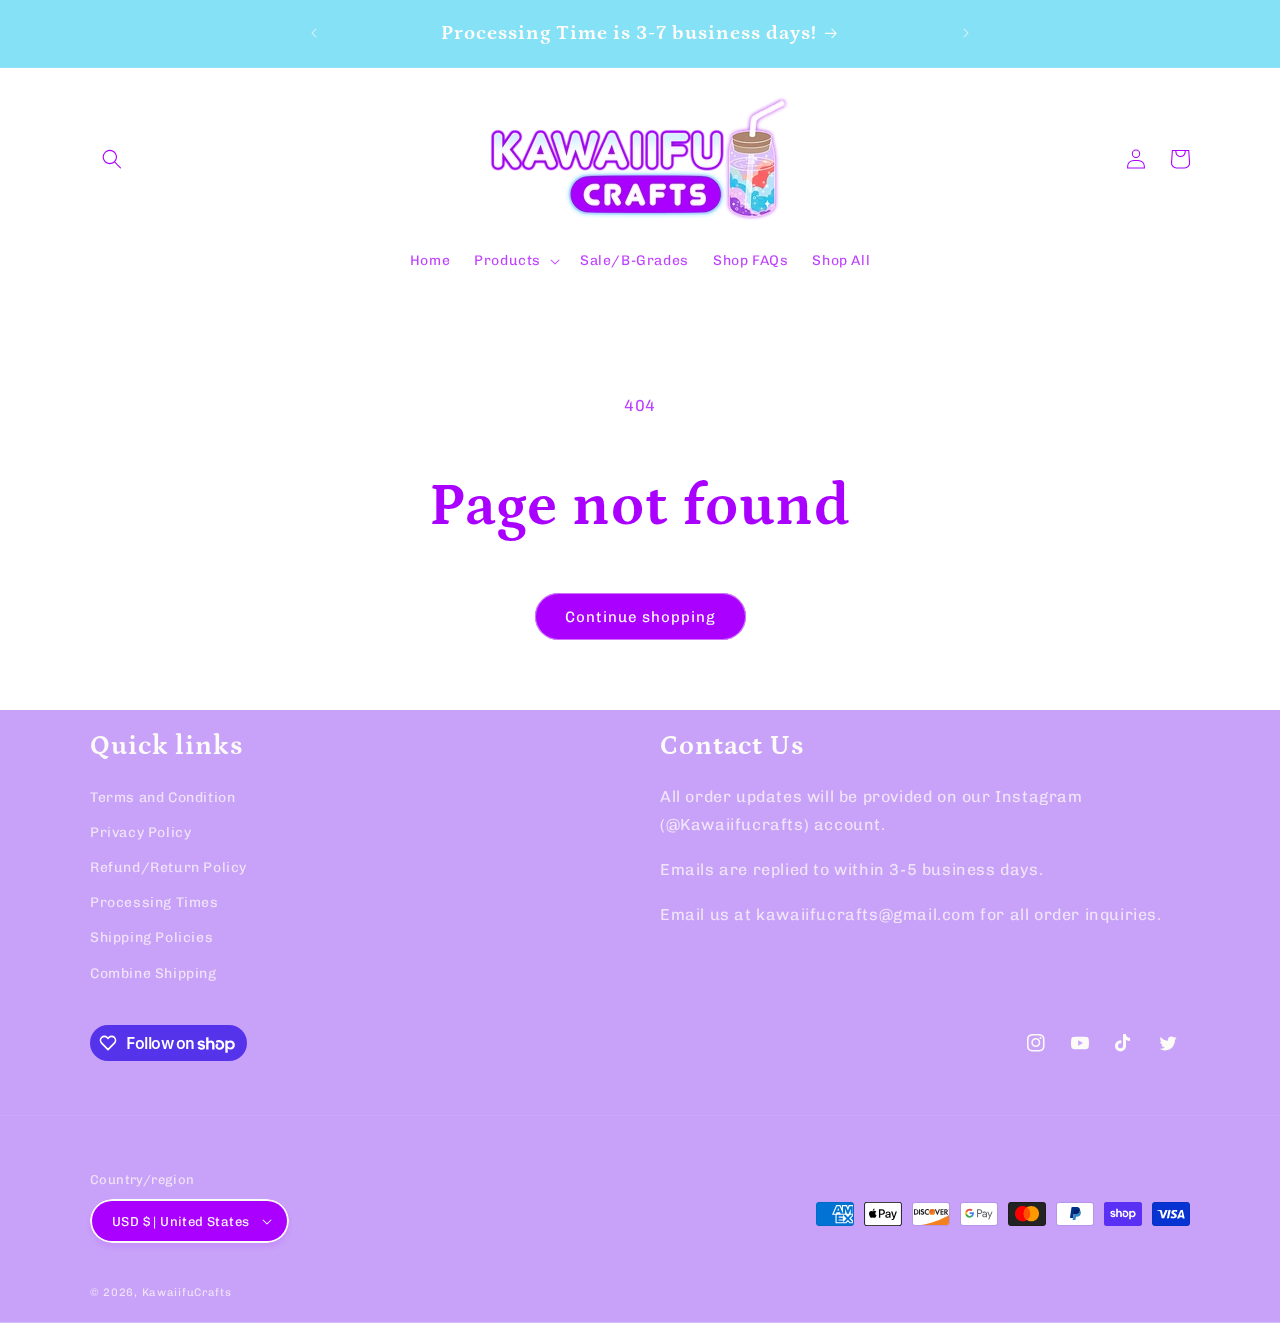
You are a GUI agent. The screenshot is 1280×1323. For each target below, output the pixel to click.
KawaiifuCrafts (187, 1292)
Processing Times (154, 902)
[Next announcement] (966, 33)
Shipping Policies (151, 937)
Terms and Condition (162, 797)
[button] (112, 159)
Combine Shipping (153, 973)
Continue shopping (640, 617)
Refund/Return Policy (168, 867)
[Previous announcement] (314, 33)
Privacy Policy (140, 832)
